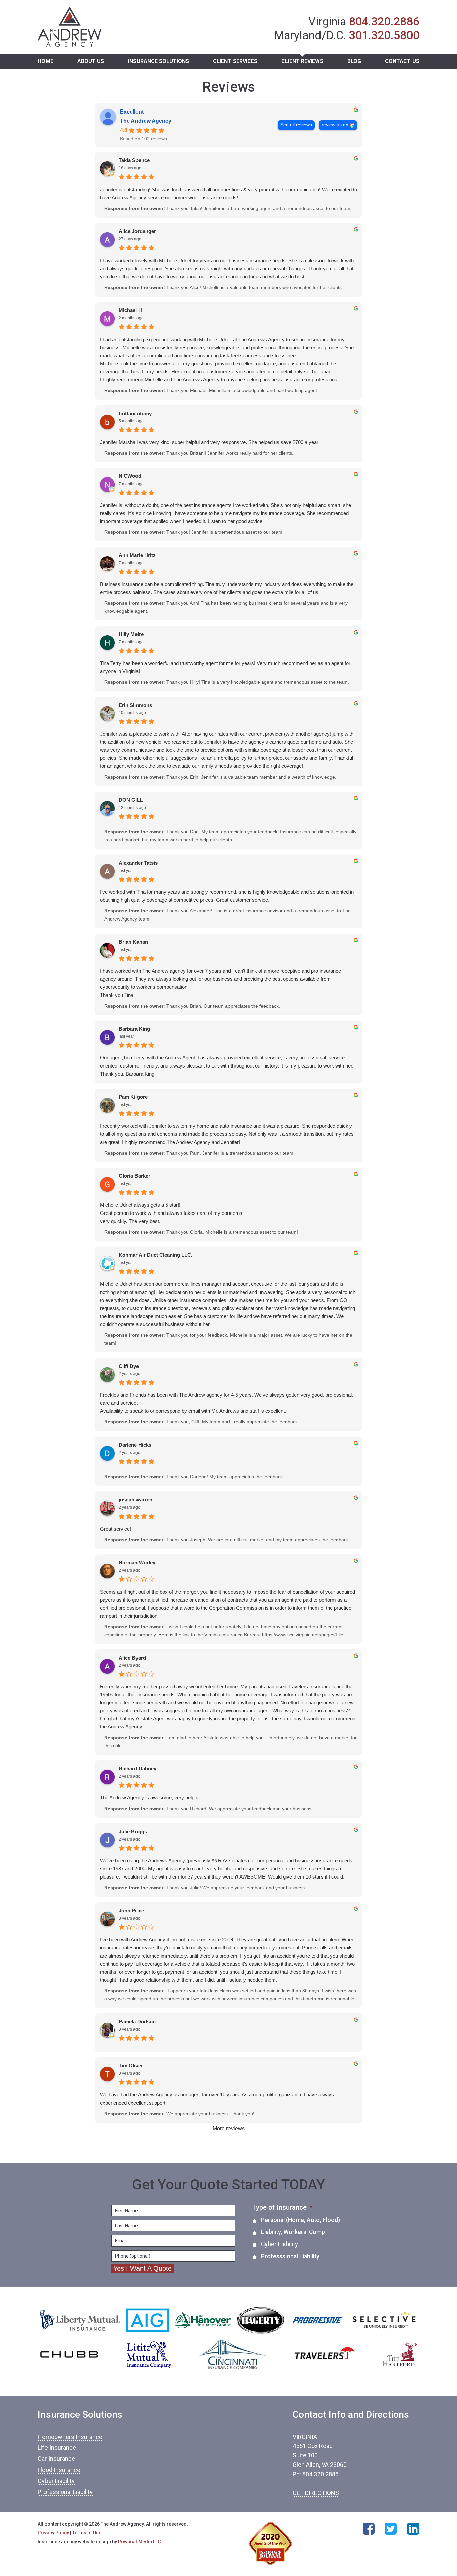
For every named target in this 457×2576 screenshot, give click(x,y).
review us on (335, 125)
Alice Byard (132, 1658)
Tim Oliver (131, 2066)
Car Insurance (56, 2459)
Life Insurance (57, 2448)
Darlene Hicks (135, 1445)
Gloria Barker (134, 1176)
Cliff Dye (129, 1366)
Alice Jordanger (137, 231)
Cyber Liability (280, 2244)
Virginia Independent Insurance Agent (70, 27)
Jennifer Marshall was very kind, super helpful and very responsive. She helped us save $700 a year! (210, 442)
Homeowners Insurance (70, 2437)
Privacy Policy (53, 2533)
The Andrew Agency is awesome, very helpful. (150, 1798)
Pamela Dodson (137, 2022)
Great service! (116, 1529)
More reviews (229, 2128)
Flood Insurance (59, 2470)
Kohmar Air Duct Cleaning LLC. (156, 1255)
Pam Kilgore (133, 1097)
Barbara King (134, 1029)
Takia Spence (134, 160)
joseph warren (135, 1500)
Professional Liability (65, 2492)
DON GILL (131, 800)
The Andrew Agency (146, 121)
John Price (131, 1910)
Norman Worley (137, 1563)
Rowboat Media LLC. (140, 2542)
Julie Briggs (133, 1831)
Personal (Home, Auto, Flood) (300, 2220)
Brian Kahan (133, 942)
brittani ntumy (135, 413)
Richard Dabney (138, 1769)
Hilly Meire (131, 634)
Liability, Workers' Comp (293, 2232)
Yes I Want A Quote (143, 2268)
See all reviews (296, 125)
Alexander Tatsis (138, 863)
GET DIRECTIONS (316, 2493)
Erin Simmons (135, 705)
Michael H (130, 310)
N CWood (130, 476)
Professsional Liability (290, 2256)
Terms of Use (87, 2533)
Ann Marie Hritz (137, 555)
